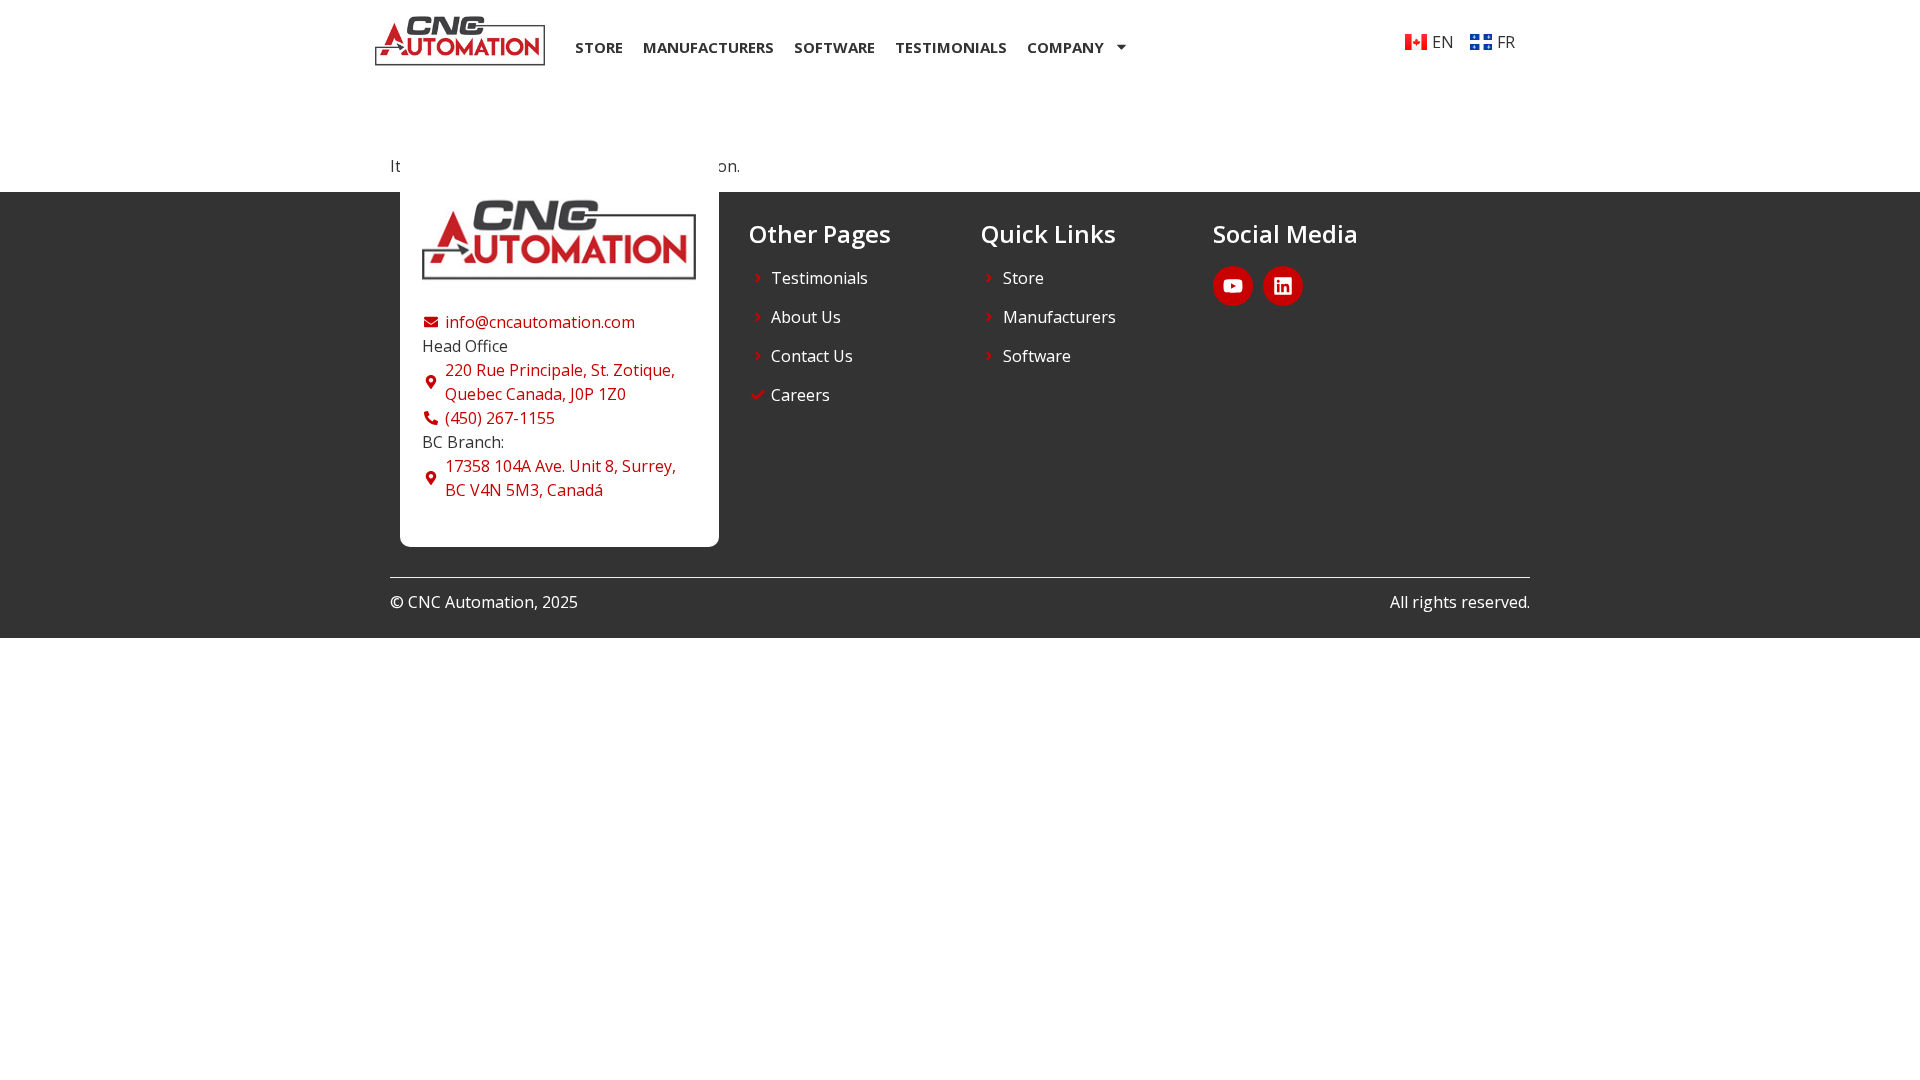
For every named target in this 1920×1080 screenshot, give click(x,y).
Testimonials (951, 47)
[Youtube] (1233, 286)
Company (1065, 47)
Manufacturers (708, 47)
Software (834, 47)
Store (599, 47)
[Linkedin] (1283, 286)
